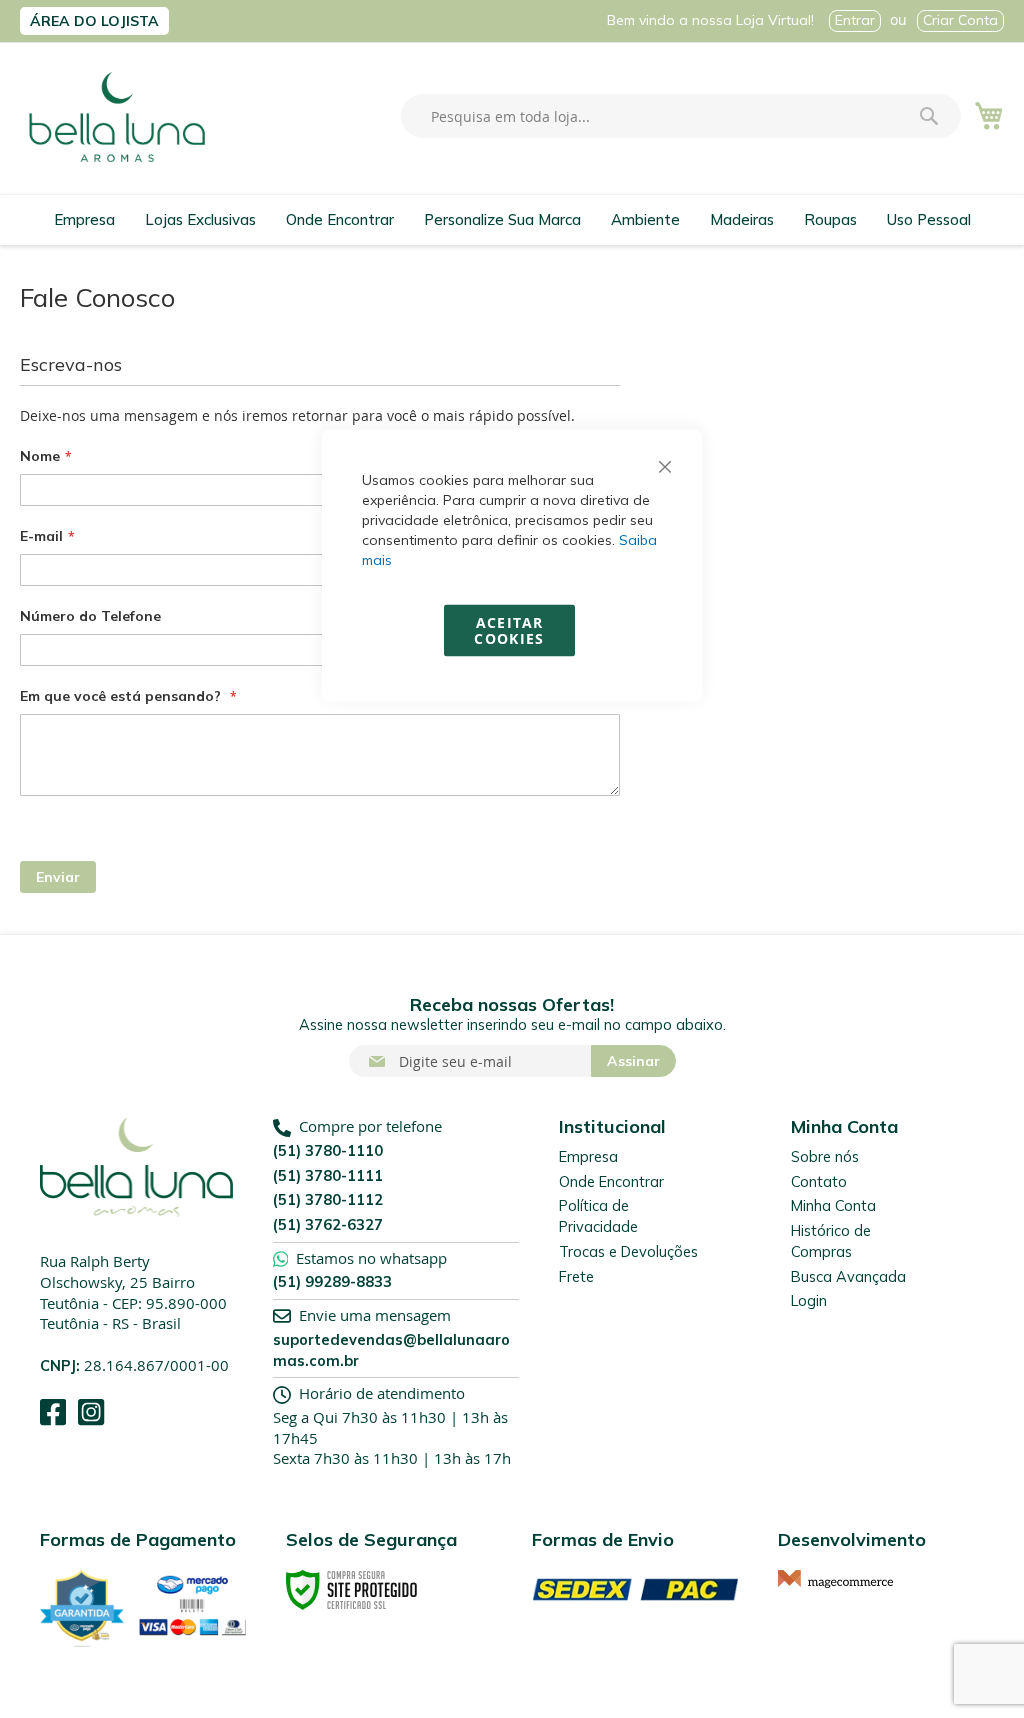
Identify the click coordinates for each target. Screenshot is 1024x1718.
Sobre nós (825, 1156)
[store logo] (117, 117)
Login (809, 1300)
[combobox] (681, 116)
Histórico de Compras (831, 1241)
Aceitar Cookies (509, 630)
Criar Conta (960, 20)
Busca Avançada (848, 1276)
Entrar (855, 20)
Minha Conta (833, 1205)
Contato (819, 1181)
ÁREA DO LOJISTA (94, 21)
